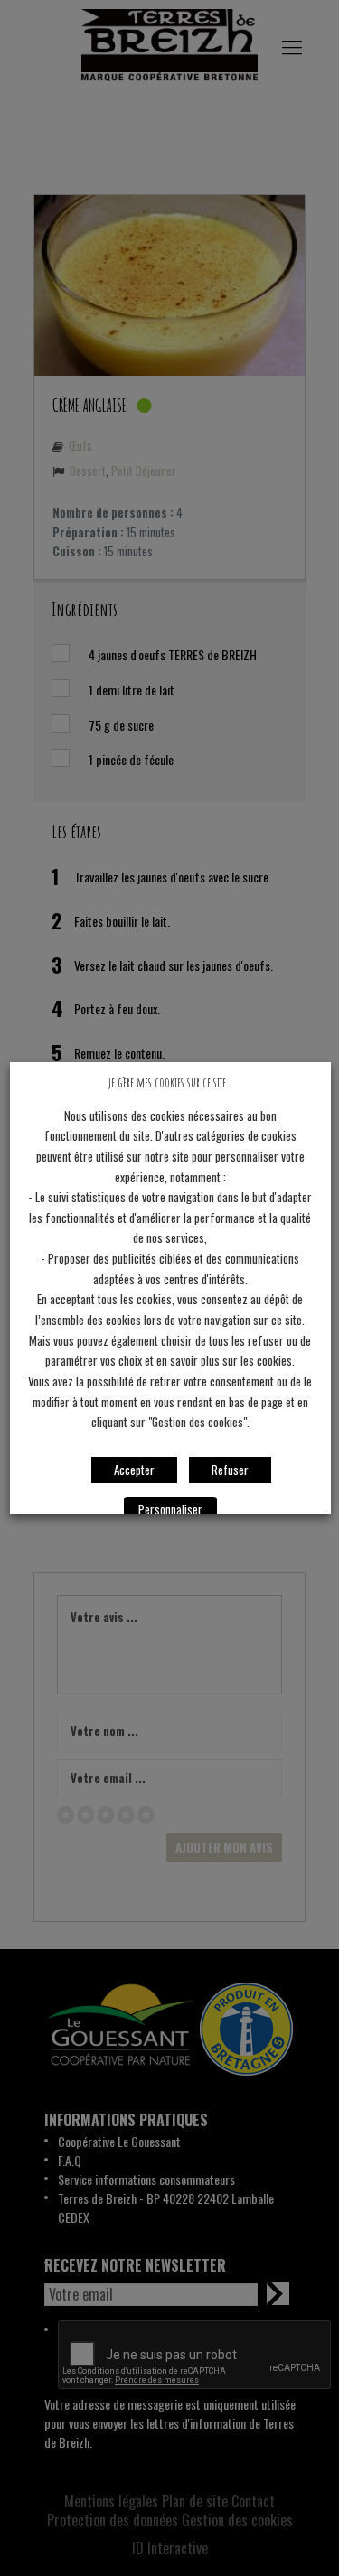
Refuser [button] (230, 1470)
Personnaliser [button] (169, 1509)
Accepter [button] (134, 1470)
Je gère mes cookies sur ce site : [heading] (170, 1083)
